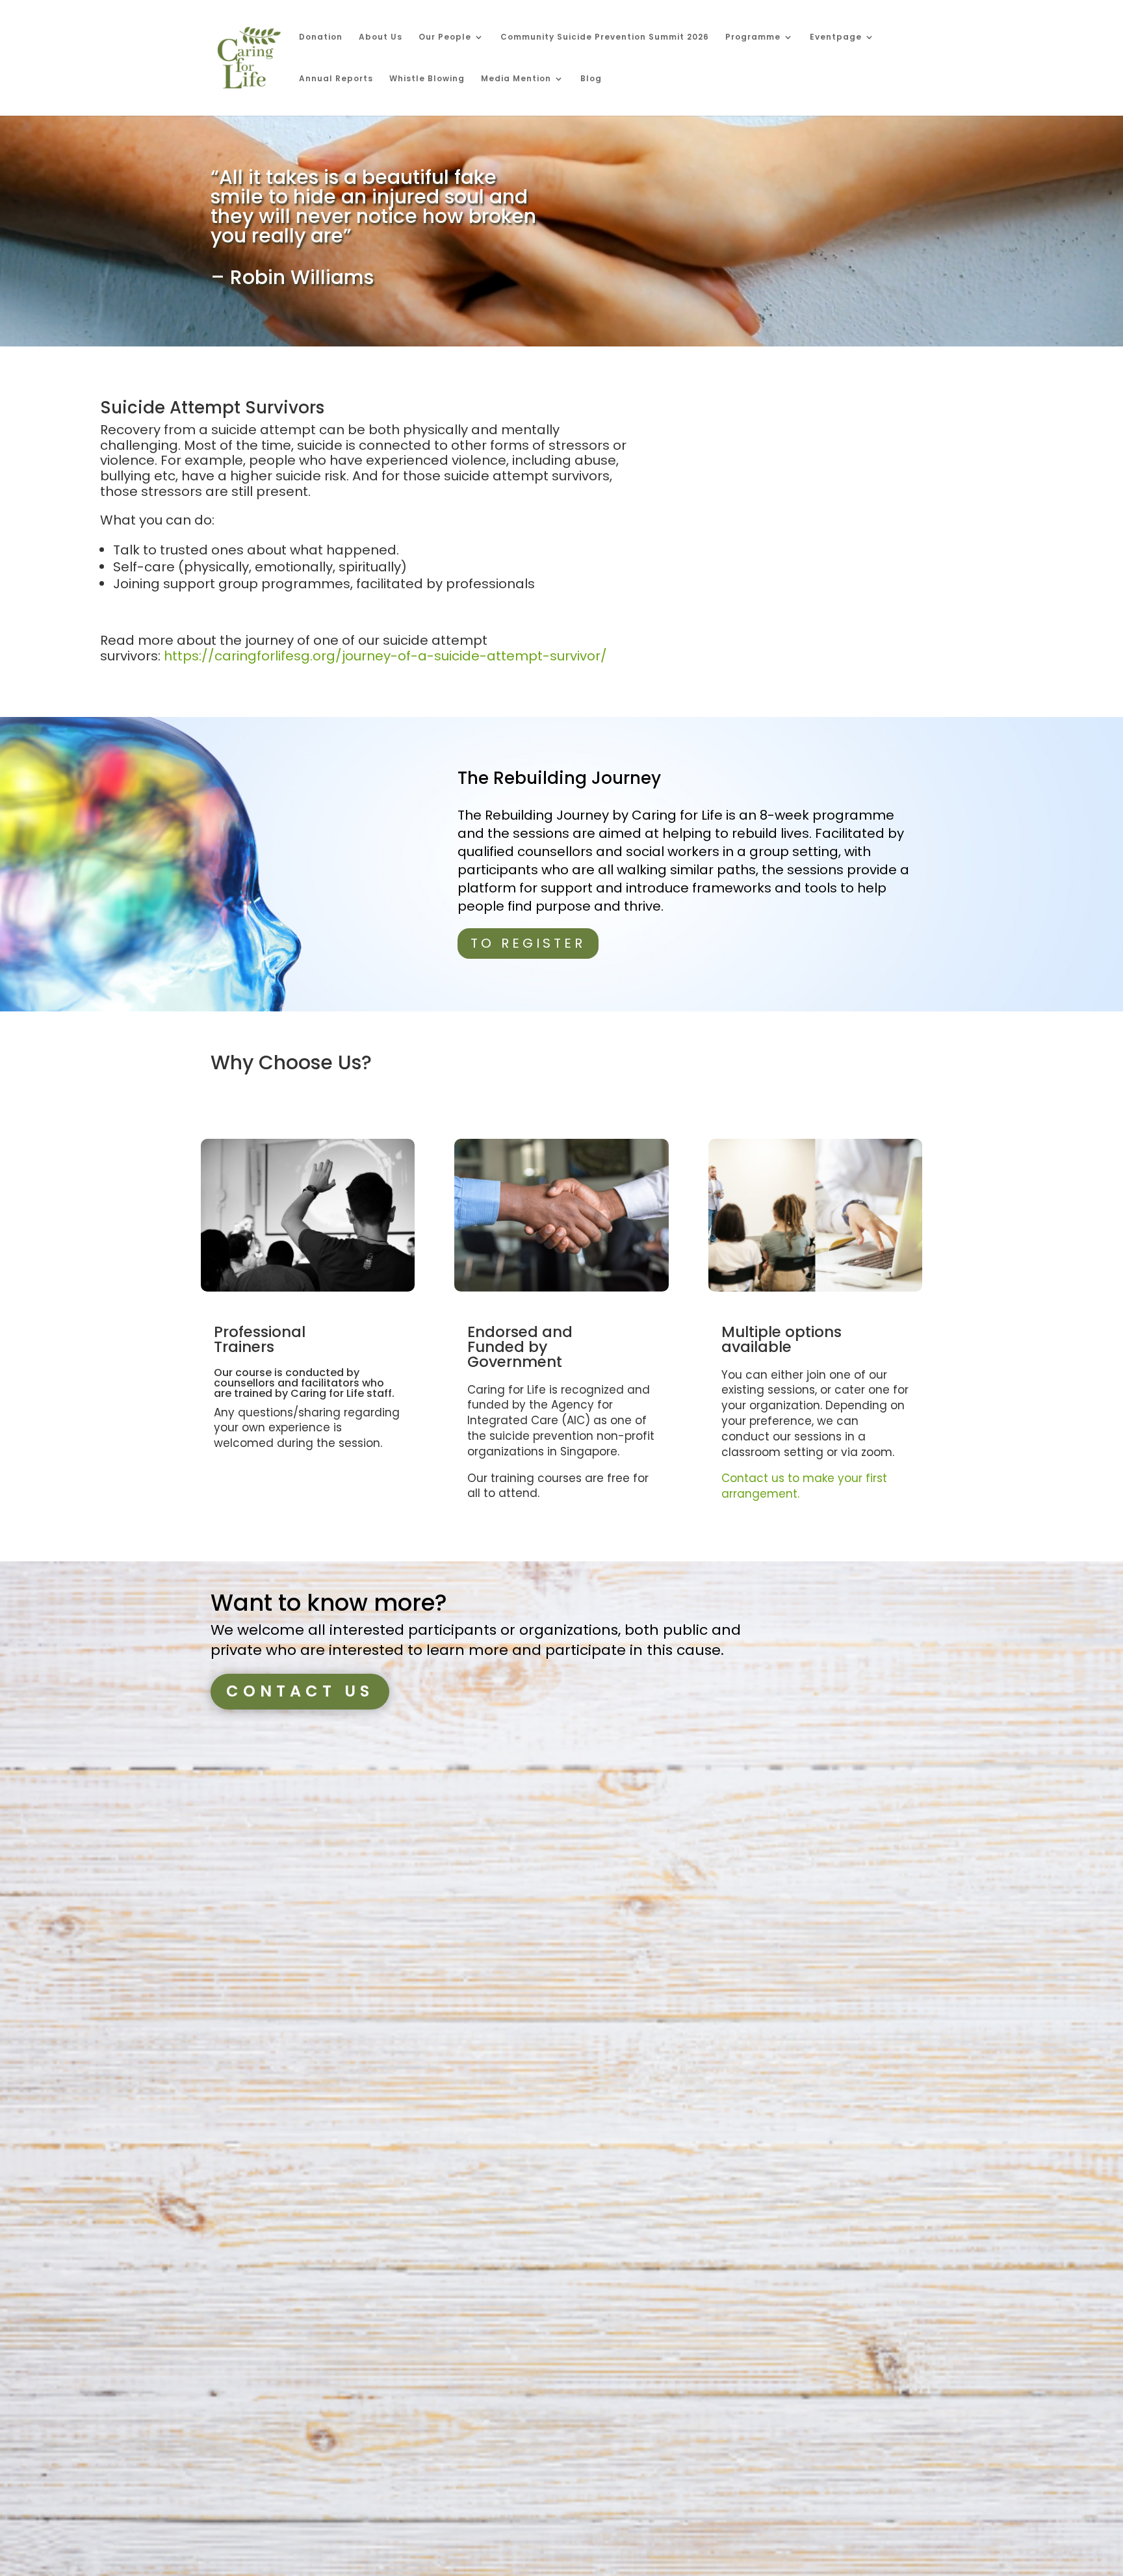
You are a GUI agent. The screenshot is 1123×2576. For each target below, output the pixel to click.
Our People (445, 37)
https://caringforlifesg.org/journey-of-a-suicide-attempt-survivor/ (385, 656)
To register (528, 943)
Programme (753, 37)
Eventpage (836, 37)
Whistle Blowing (427, 79)
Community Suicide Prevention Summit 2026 (605, 37)
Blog (591, 79)
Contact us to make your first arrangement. (804, 1486)
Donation (321, 37)
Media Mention (516, 79)
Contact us (300, 1691)
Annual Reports (336, 79)
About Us (381, 37)
